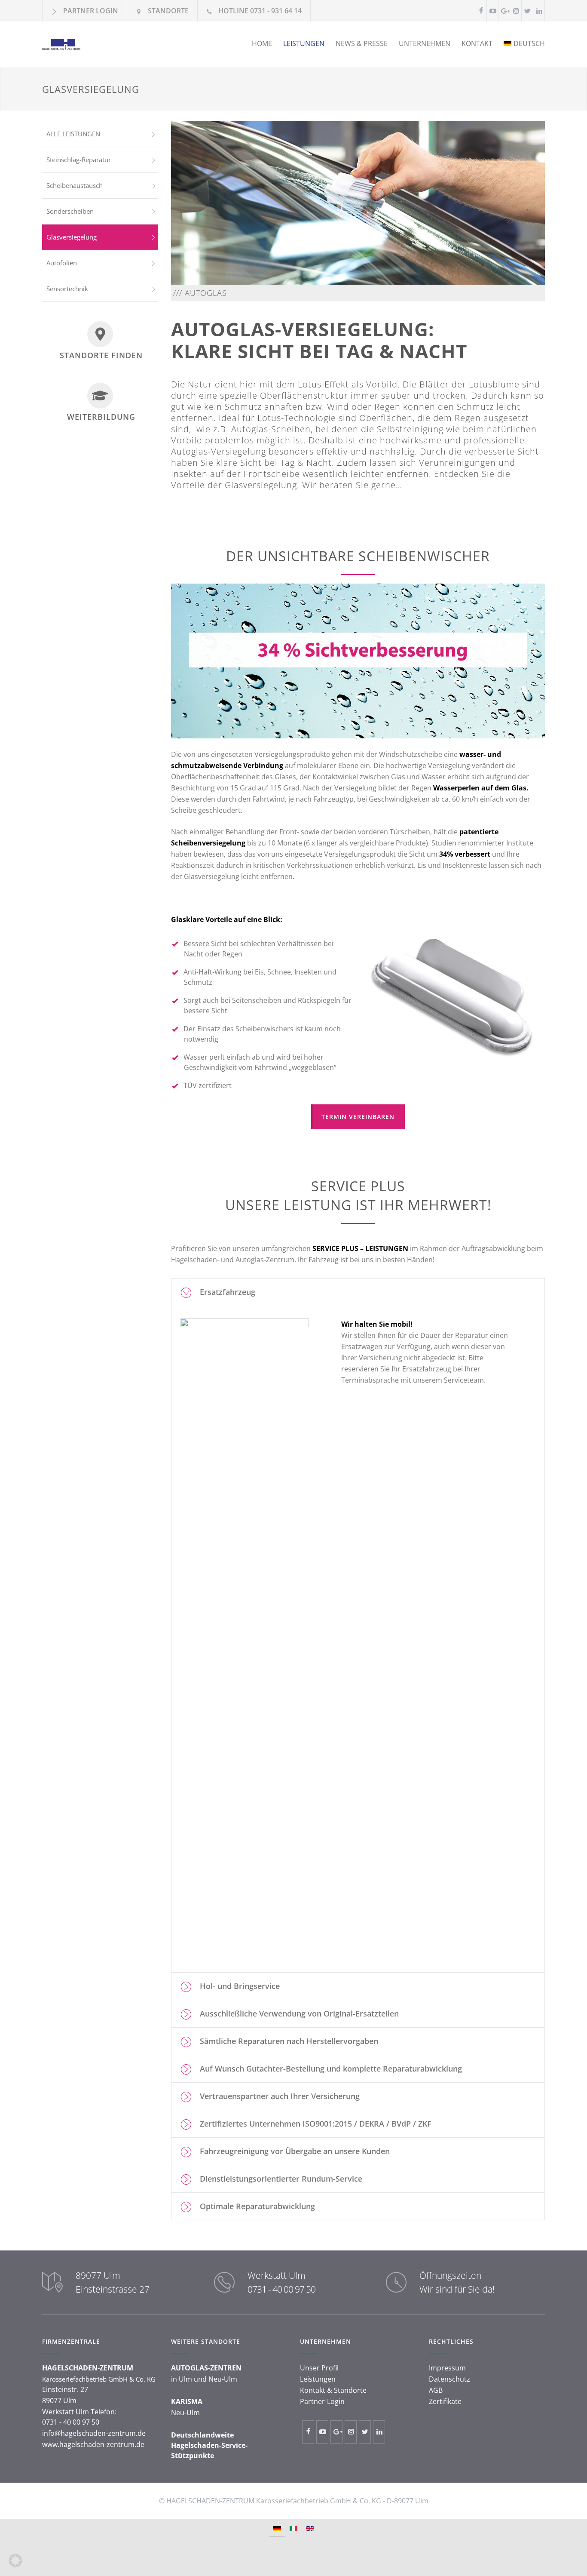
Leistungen (318, 2379)
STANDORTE (168, 11)
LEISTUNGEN (304, 43)
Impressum (447, 2368)
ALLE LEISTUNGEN (73, 134)
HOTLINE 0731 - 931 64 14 (260, 11)
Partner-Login (322, 2401)
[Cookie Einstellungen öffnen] (15, 2565)
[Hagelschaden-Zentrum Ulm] (122, 45)
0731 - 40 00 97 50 (281, 2289)
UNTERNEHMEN (425, 43)
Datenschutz (449, 2379)
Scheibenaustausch (75, 185)
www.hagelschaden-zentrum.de (93, 2444)
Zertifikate (445, 2401)
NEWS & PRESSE (362, 43)
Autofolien (62, 263)
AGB (436, 2390)
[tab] (358, 1292)
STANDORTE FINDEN (101, 355)
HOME (262, 43)
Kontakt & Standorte (333, 2390)
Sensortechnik (67, 289)
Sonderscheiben (70, 211)
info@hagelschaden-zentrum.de (94, 2433)
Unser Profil (319, 2368)
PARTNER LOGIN (91, 11)
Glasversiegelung (72, 237)
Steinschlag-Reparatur (79, 160)
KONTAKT (477, 43)
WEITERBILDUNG (101, 417)
